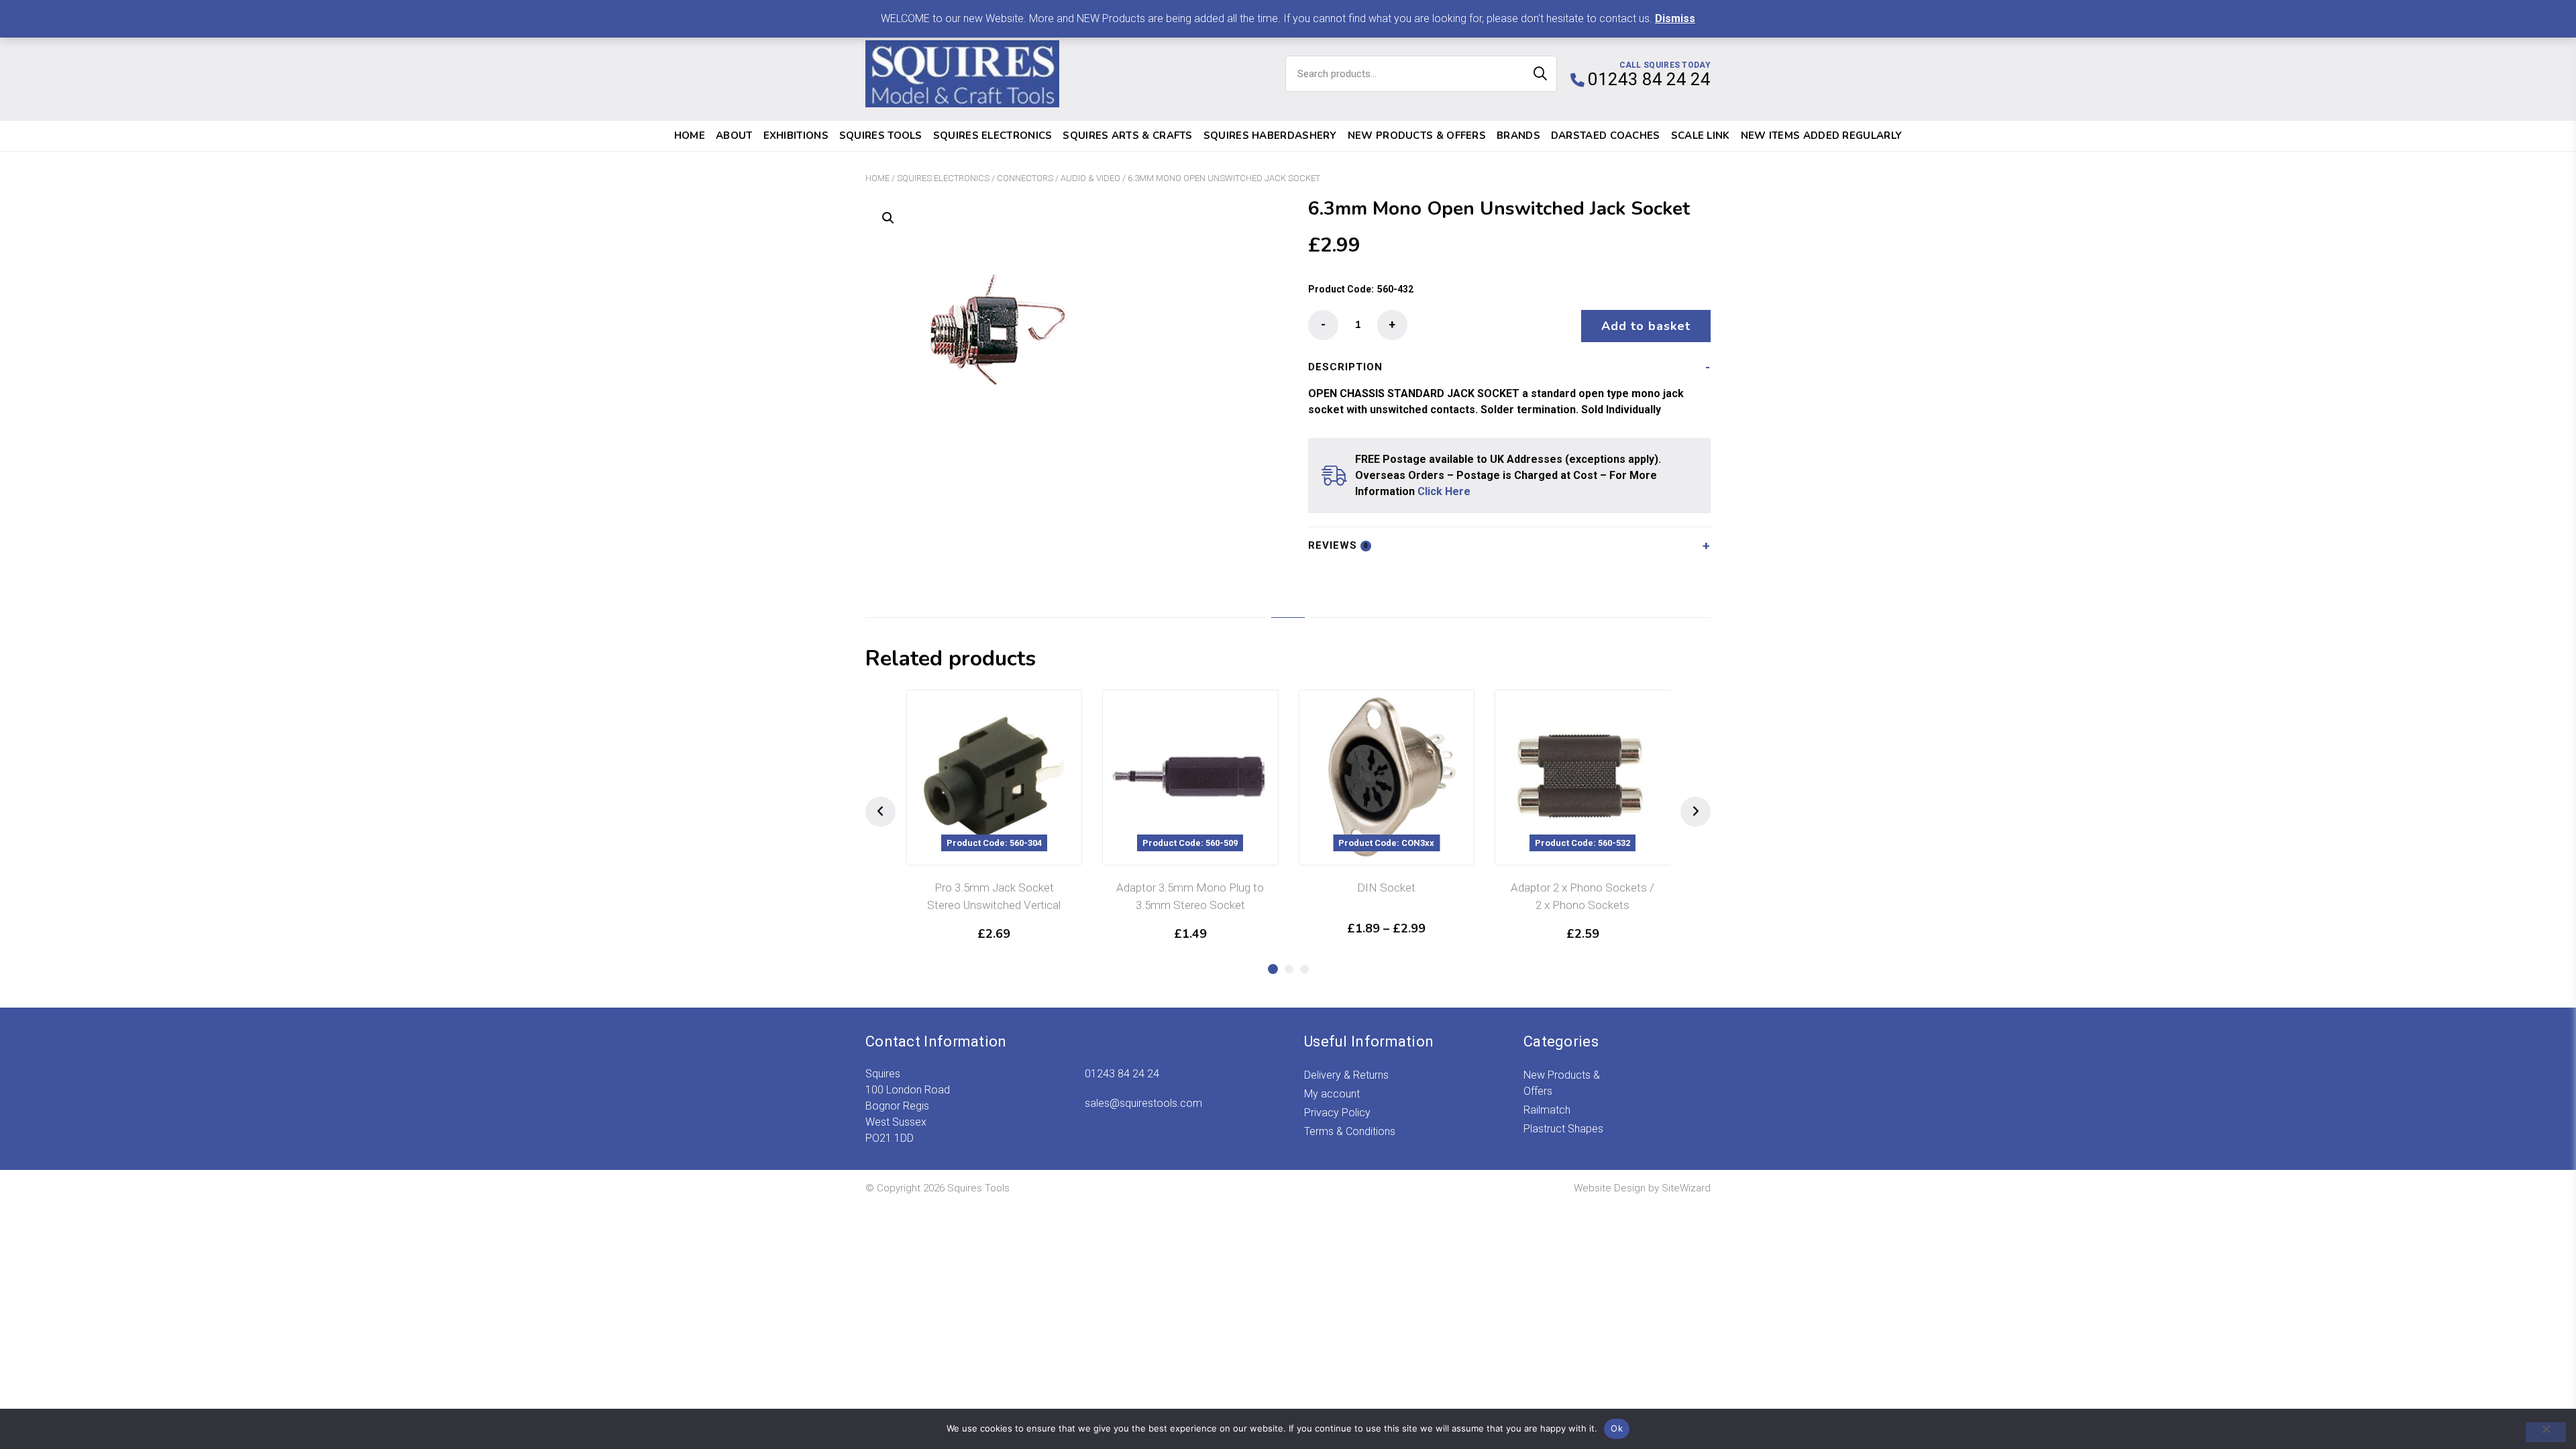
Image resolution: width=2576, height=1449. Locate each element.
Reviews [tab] (1338, 545)
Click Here (1444, 491)
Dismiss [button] (1675, 18)
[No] (2546, 1432)
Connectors (1025, 178)
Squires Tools (881, 136)
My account (1332, 1094)
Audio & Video (1090, 178)
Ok (1617, 1428)
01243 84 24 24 (1122, 1074)
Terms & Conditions (1350, 1131)
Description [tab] (1345, 367)
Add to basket (1646, 326)
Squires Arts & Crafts (1127, 136)
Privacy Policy (1337, 1113)
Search (1540, 74)
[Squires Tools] (962, 74)
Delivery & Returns (1346, 1075)
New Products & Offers (1417, 136)
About (734, 136)
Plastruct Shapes (1563, 1129)
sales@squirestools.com (1143, 1103)
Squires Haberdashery (1270, 136)
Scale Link (1701, 136)
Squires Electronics (993, 136)
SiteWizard (1686, 1188)
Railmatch (1547, 1110)
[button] (888, 218)
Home (690, 136)
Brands (1518, 136)
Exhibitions (796, 136)
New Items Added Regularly (1822, 136)
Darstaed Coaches (1606, 136)
